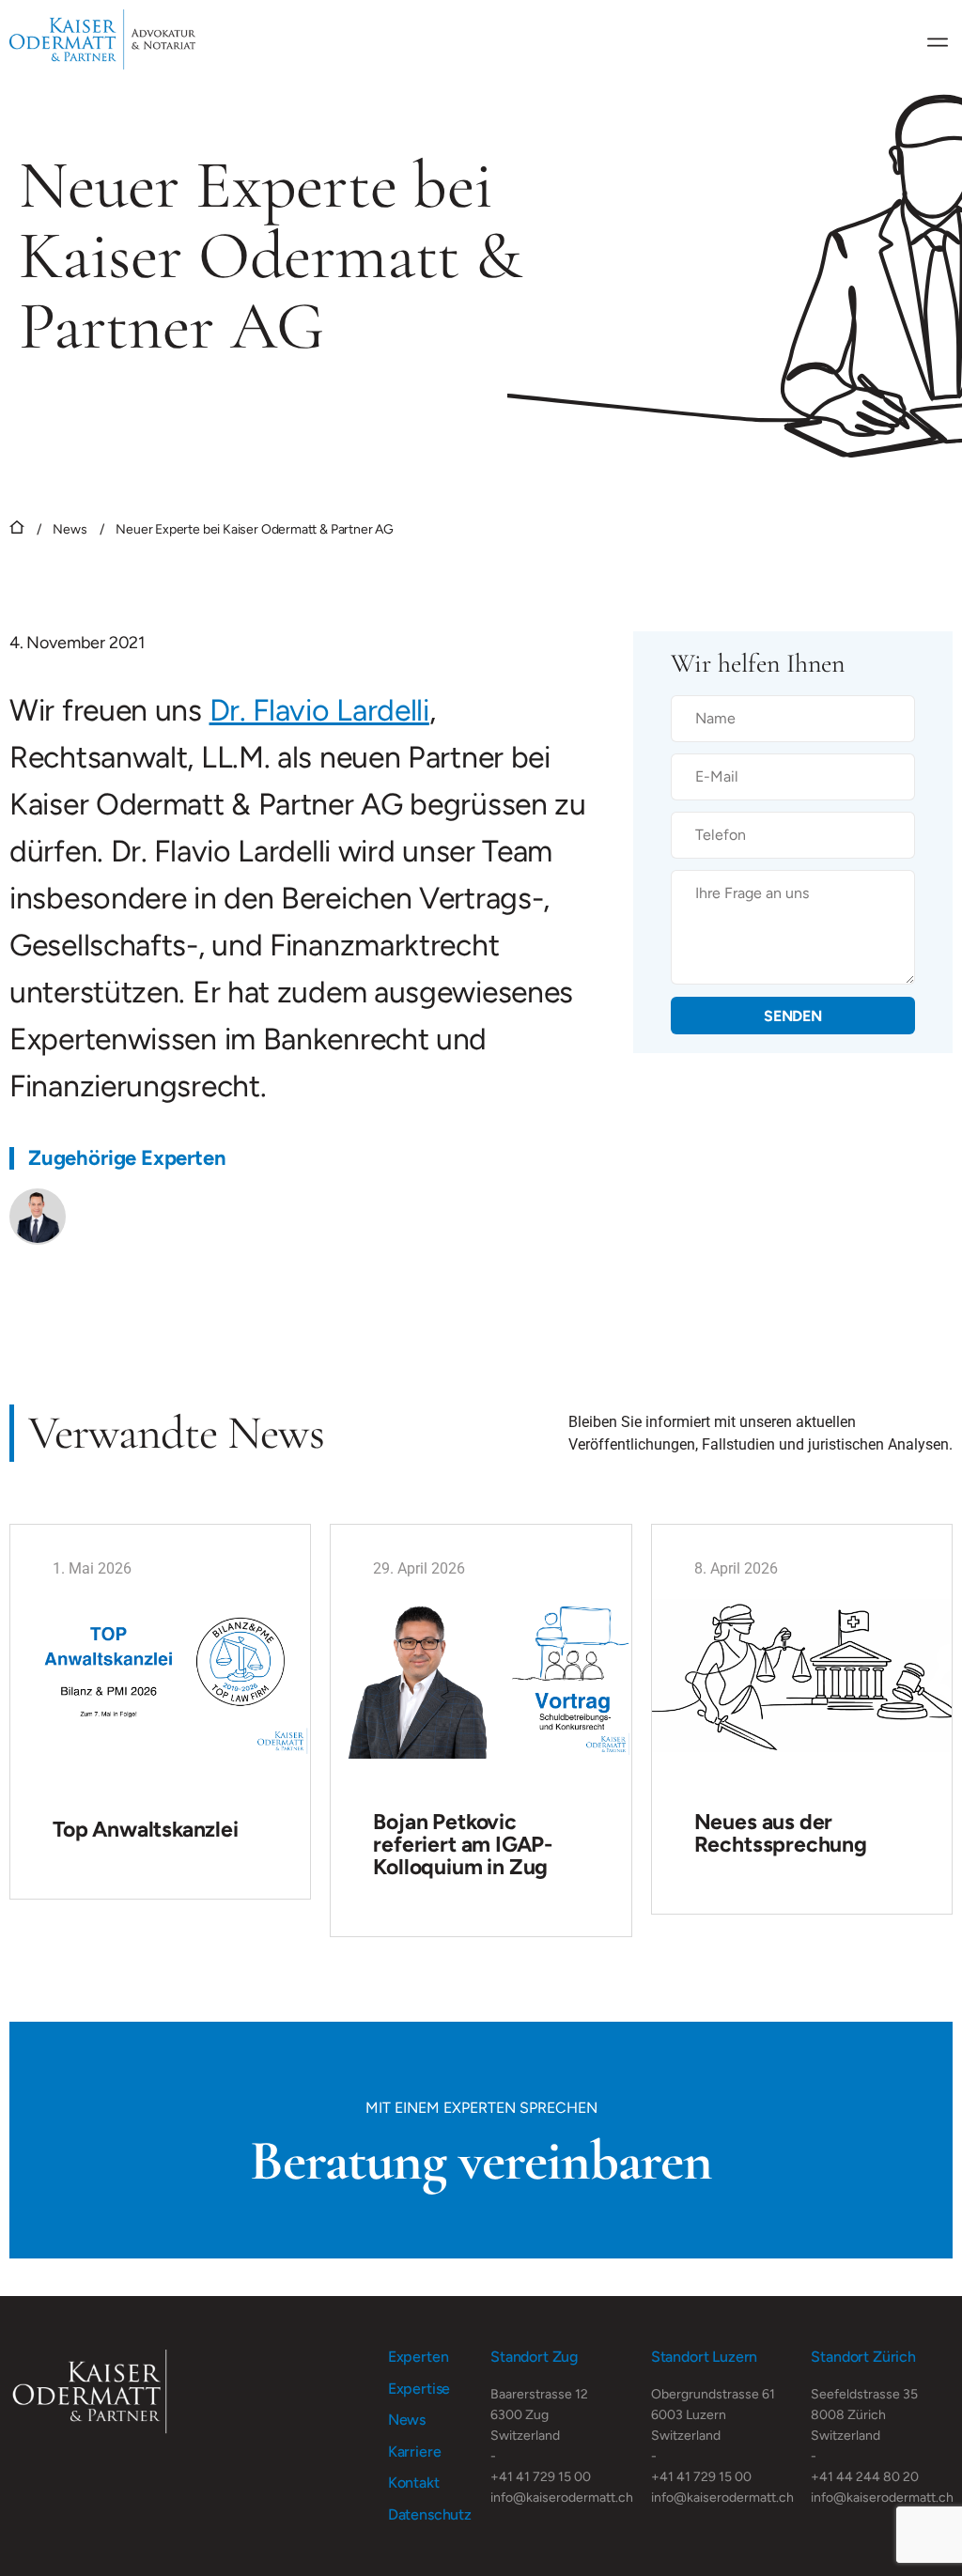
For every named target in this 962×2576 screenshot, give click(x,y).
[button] (937, 40)
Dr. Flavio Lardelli (319, 710)
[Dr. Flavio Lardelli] (38, 1217)
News (70, 529)
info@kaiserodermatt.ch (562, 2498)
